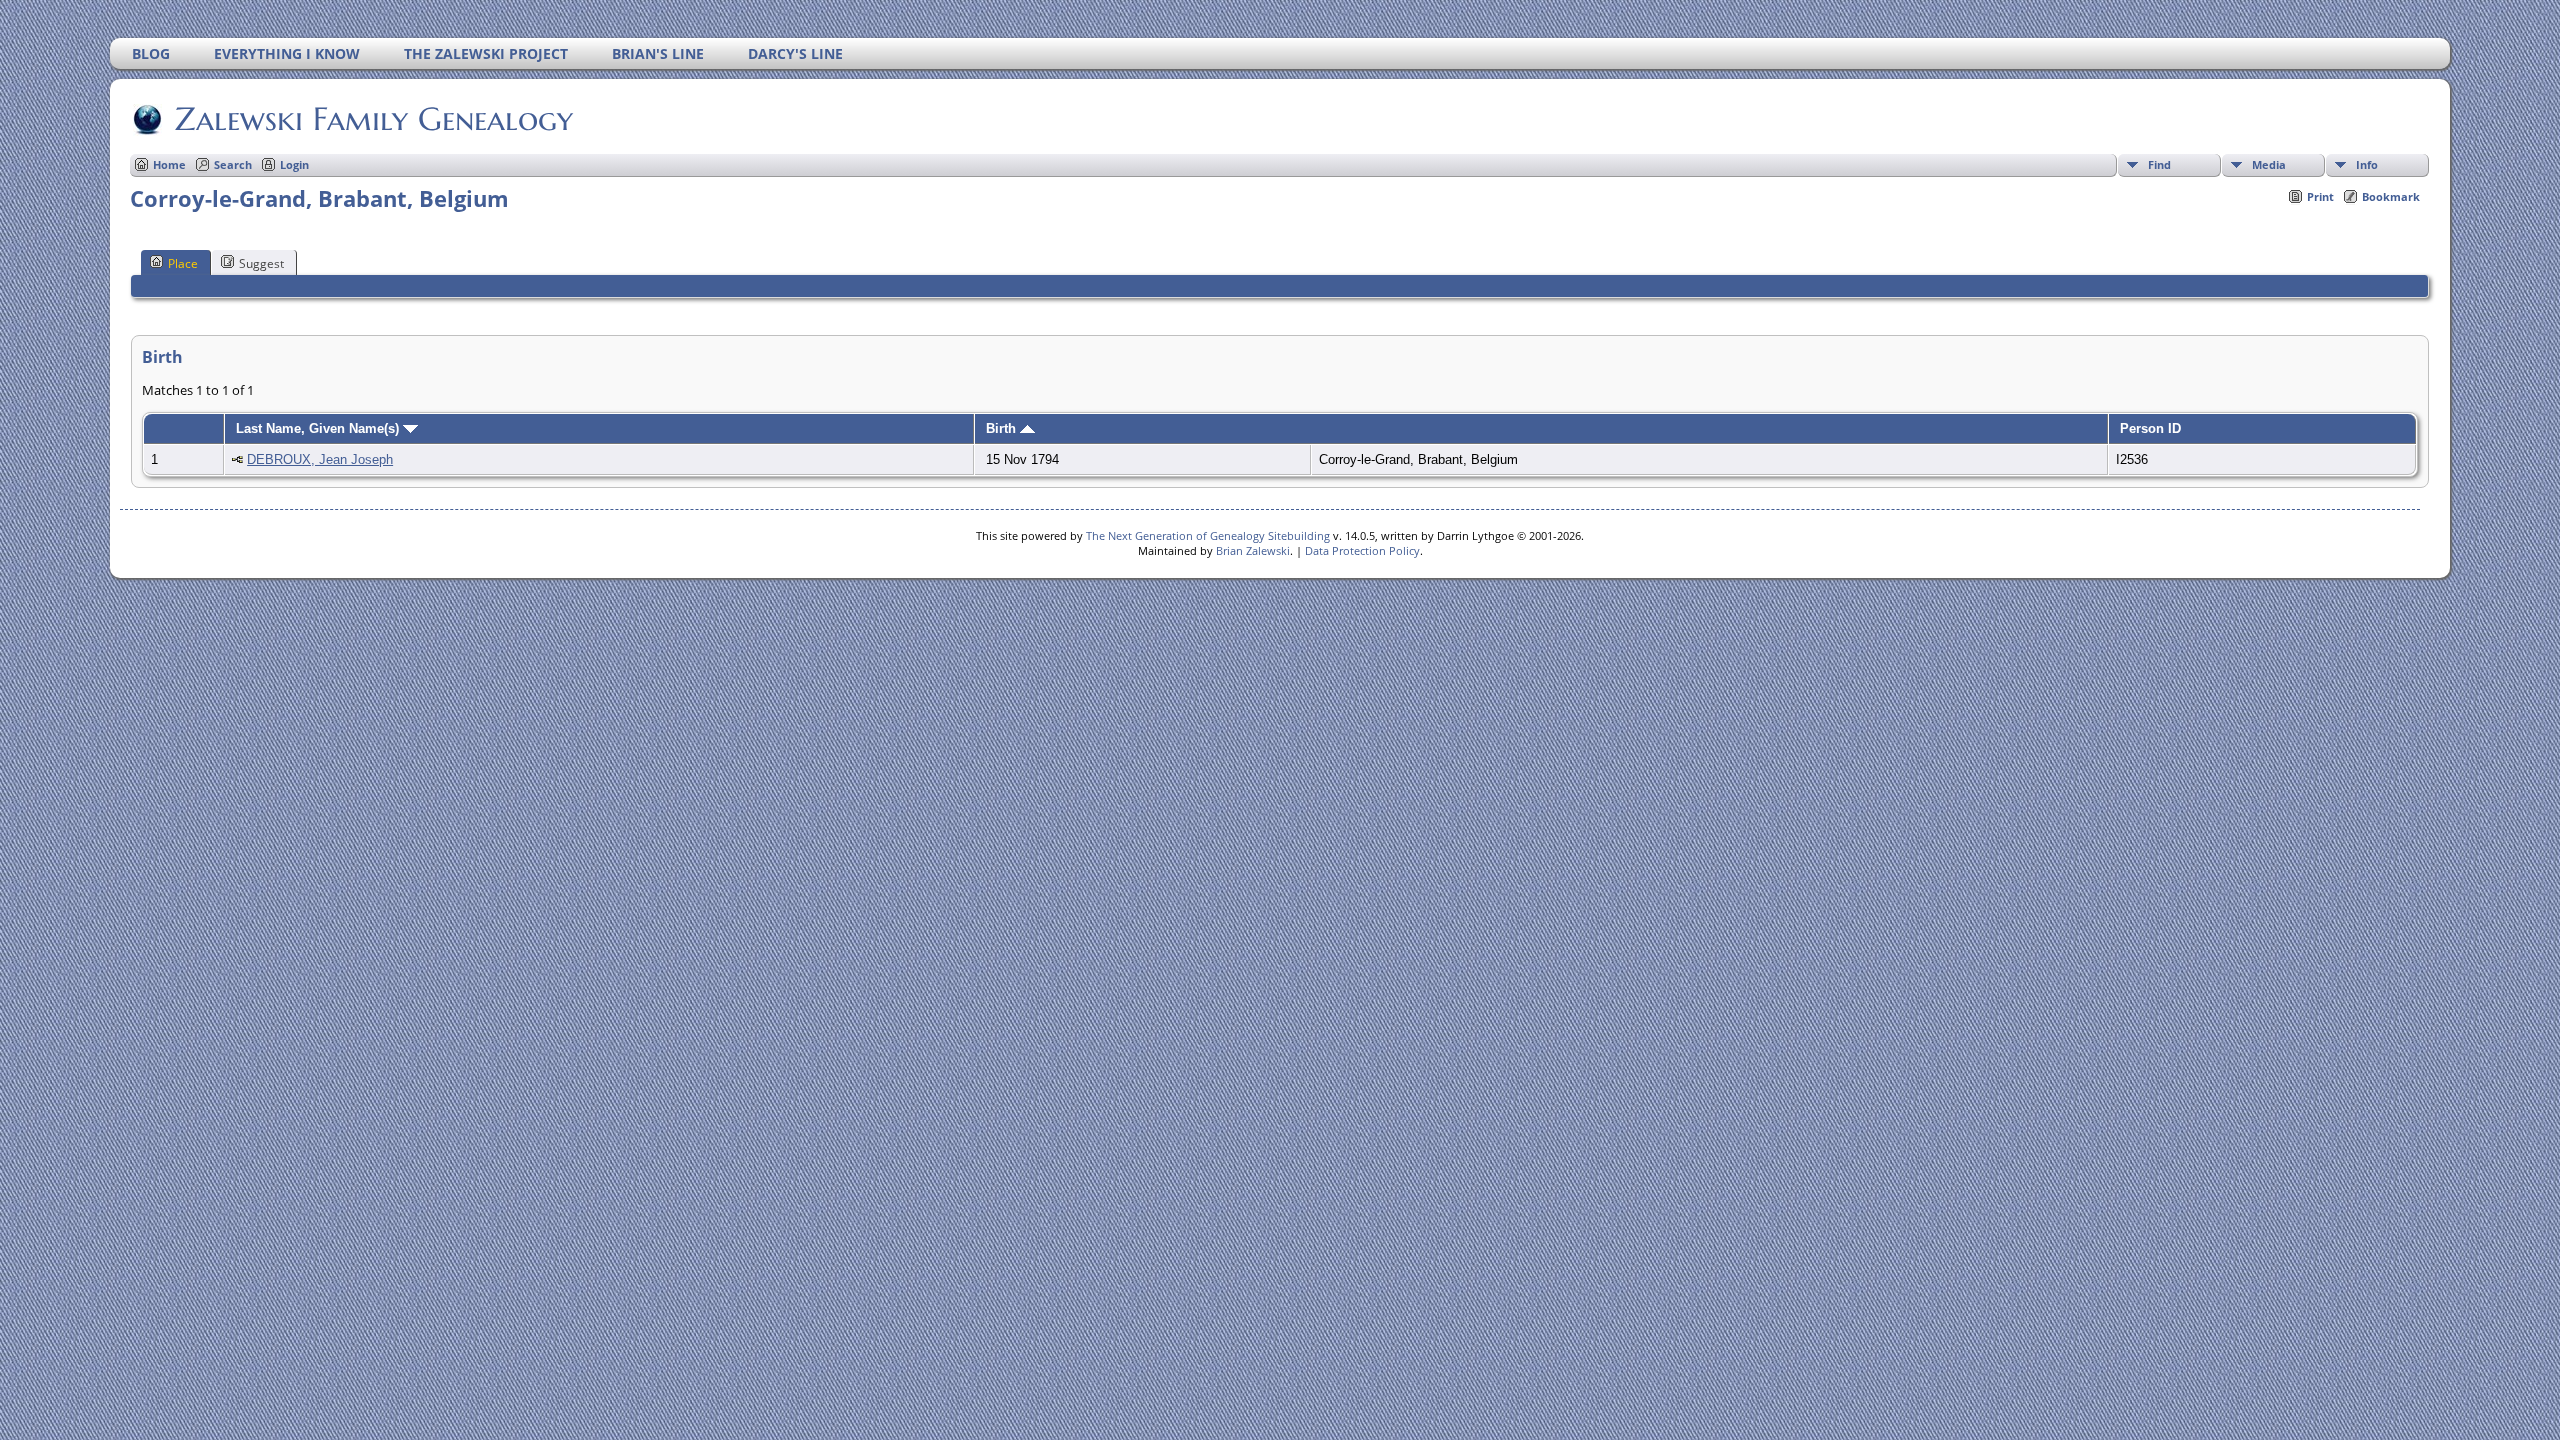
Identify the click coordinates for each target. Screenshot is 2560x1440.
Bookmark (2391, 196)
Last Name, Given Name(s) (319, 428)
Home (169, 164)
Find (2159, 164)
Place (183, 263)
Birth (1003, 428)
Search (233, 164)
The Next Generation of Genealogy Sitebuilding (1208, 535)
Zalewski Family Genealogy (374, 119)
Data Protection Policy (1362, 550)
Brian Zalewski (1253, 550)
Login (294, 164)
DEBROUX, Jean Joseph (320, 459)
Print (2320, 196)
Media (2269, 164)
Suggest (261, 263)
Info (2367, 164)
